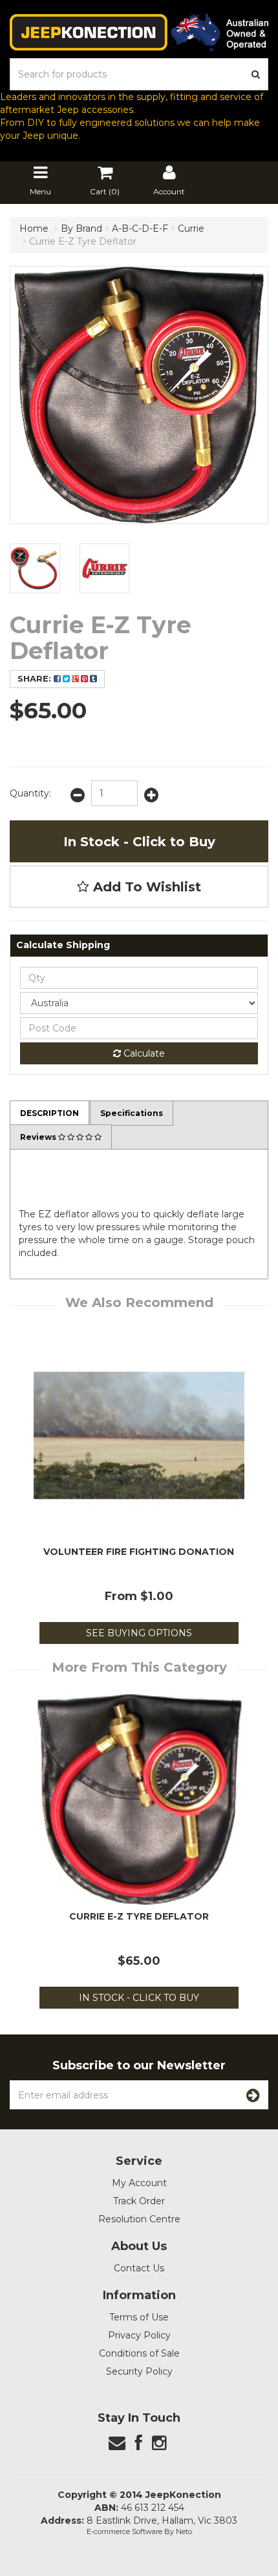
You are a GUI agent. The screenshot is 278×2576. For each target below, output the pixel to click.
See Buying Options (139, 1633)
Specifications (132, 1113)
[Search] (256, 74)
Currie (191, 228)
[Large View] (35, 569)
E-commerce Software (124, 2531)
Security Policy (139, 2371)
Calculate (143, 1053)
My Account (139, 2183)
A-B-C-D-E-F (140, 228)
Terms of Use (139, 2317)
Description (49, 1113)
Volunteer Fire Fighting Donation (139, 1552)
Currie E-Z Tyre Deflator (83, 241)
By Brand (81, 228)
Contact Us (139, 2268)
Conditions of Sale (139, 2353)
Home (34, 228)
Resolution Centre (139, 2219)
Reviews (39, 1137)
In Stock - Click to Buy (139, 842)
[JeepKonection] (139, 32)
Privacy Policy (139, 2335)
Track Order (139, 2201)
